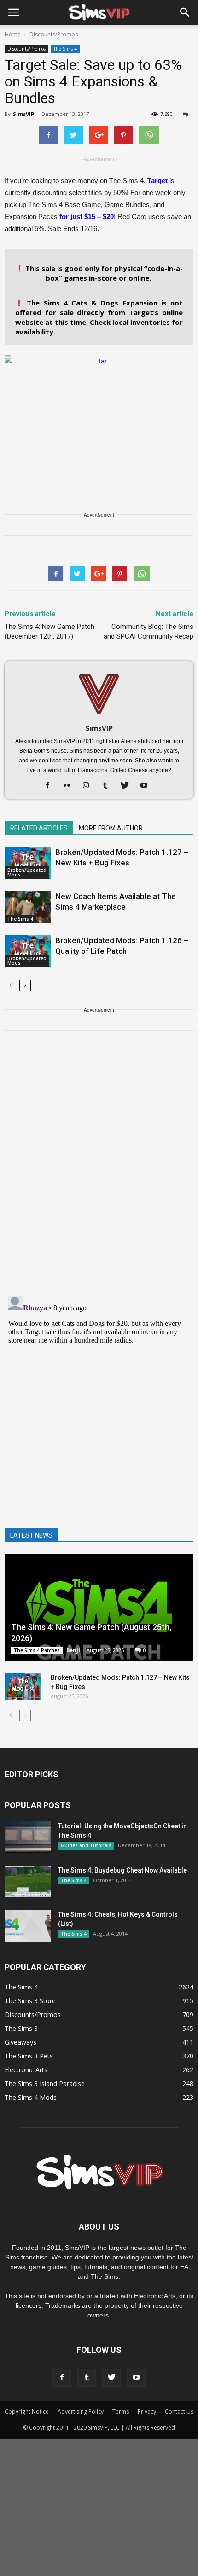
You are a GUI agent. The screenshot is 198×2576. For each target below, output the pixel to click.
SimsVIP (23, 114)
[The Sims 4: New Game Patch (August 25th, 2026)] (99, 1608)
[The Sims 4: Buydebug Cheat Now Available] (28, 1882)
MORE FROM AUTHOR (111, 828)
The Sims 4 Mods (31, 2097)
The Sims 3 (21, 2028)
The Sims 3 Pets (29, 2056)
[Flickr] (70, 786)
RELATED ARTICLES (39, 828)
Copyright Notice (27, 2412)
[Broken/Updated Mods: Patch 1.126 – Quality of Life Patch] (28, 951)
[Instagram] (90, 786)
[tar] (99, 426)
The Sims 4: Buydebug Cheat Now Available (122, 1870)
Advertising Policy (81, 2412)
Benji (73, 1650)
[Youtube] (148, 786)
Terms (121, 2412)
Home (13, 34)
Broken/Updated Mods (27, 872)
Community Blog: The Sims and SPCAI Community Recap (148, 631)
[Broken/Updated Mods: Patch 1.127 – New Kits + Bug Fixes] (28, 863)
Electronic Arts (26, 2070)
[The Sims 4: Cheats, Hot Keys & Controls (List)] (28, 1926)
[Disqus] (99, 1169)
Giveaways (20, 2042)
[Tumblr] (109, 786)
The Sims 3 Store (30, 2001)
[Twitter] (128, 786)
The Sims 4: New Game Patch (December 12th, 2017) (49, 631)
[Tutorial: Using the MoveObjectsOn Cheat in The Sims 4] (28, 1837)
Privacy (147, 2412)
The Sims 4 (65, 49)
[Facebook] (51, 786)
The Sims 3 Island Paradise (45, 2083)
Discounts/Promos (26, 49)
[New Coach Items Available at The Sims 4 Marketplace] (28, 907)
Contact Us (179, 2412)
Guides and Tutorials (86, 1845)
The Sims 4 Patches (37, 1650)
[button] (185, 12)
